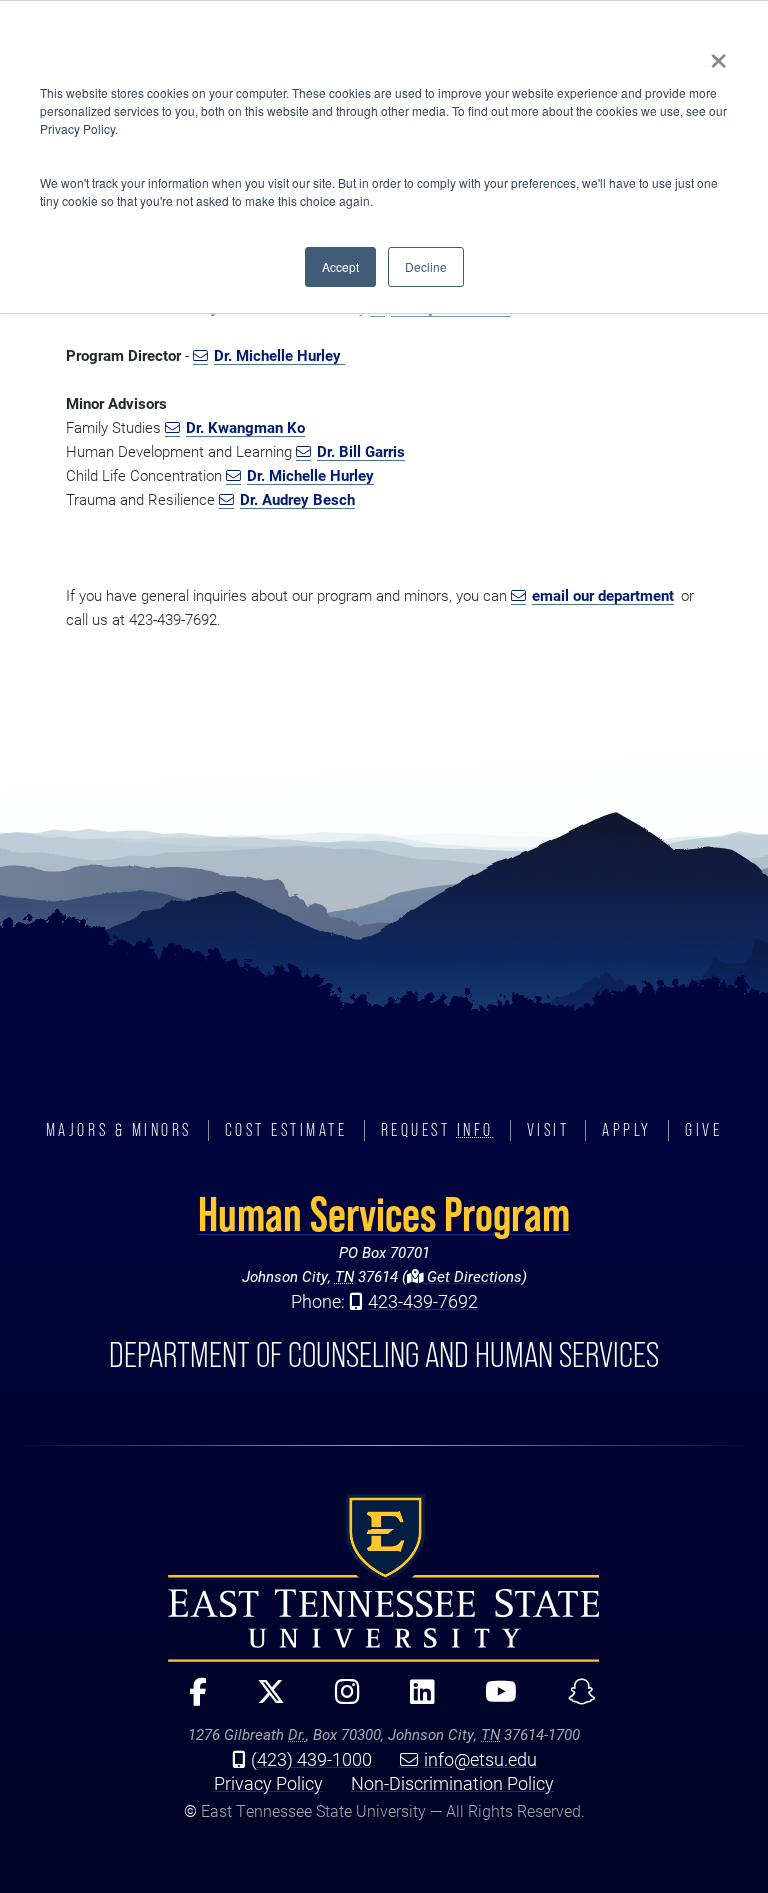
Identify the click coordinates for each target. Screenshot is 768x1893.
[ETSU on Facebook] (190, 1700)
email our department (603, 595)
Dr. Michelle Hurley (279, 355)
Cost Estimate (286, 1130)
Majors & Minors (119, 1130)
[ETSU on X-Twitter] (263, 1700)
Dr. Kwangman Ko (245, 427)
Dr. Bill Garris (361, 451)
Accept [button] (340, 266)
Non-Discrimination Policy (452, 1783)
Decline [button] (426, 266)
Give (703, 1130)
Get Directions (472, 1276)
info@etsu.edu (480, 1759)
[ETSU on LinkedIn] (414, 1700)
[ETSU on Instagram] (339, 1700)
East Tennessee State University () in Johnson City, (384, 1578)
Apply (627, 1130)
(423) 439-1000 (311, 1759)
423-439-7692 (423, 1301)
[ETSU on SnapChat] (573, 1700)
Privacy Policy (268, 1783)
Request (437, 1130)
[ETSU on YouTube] (493, 1700)
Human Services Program (384, 1214)
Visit (548, 1130)
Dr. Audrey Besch (297, 499)
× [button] (718, 54)
